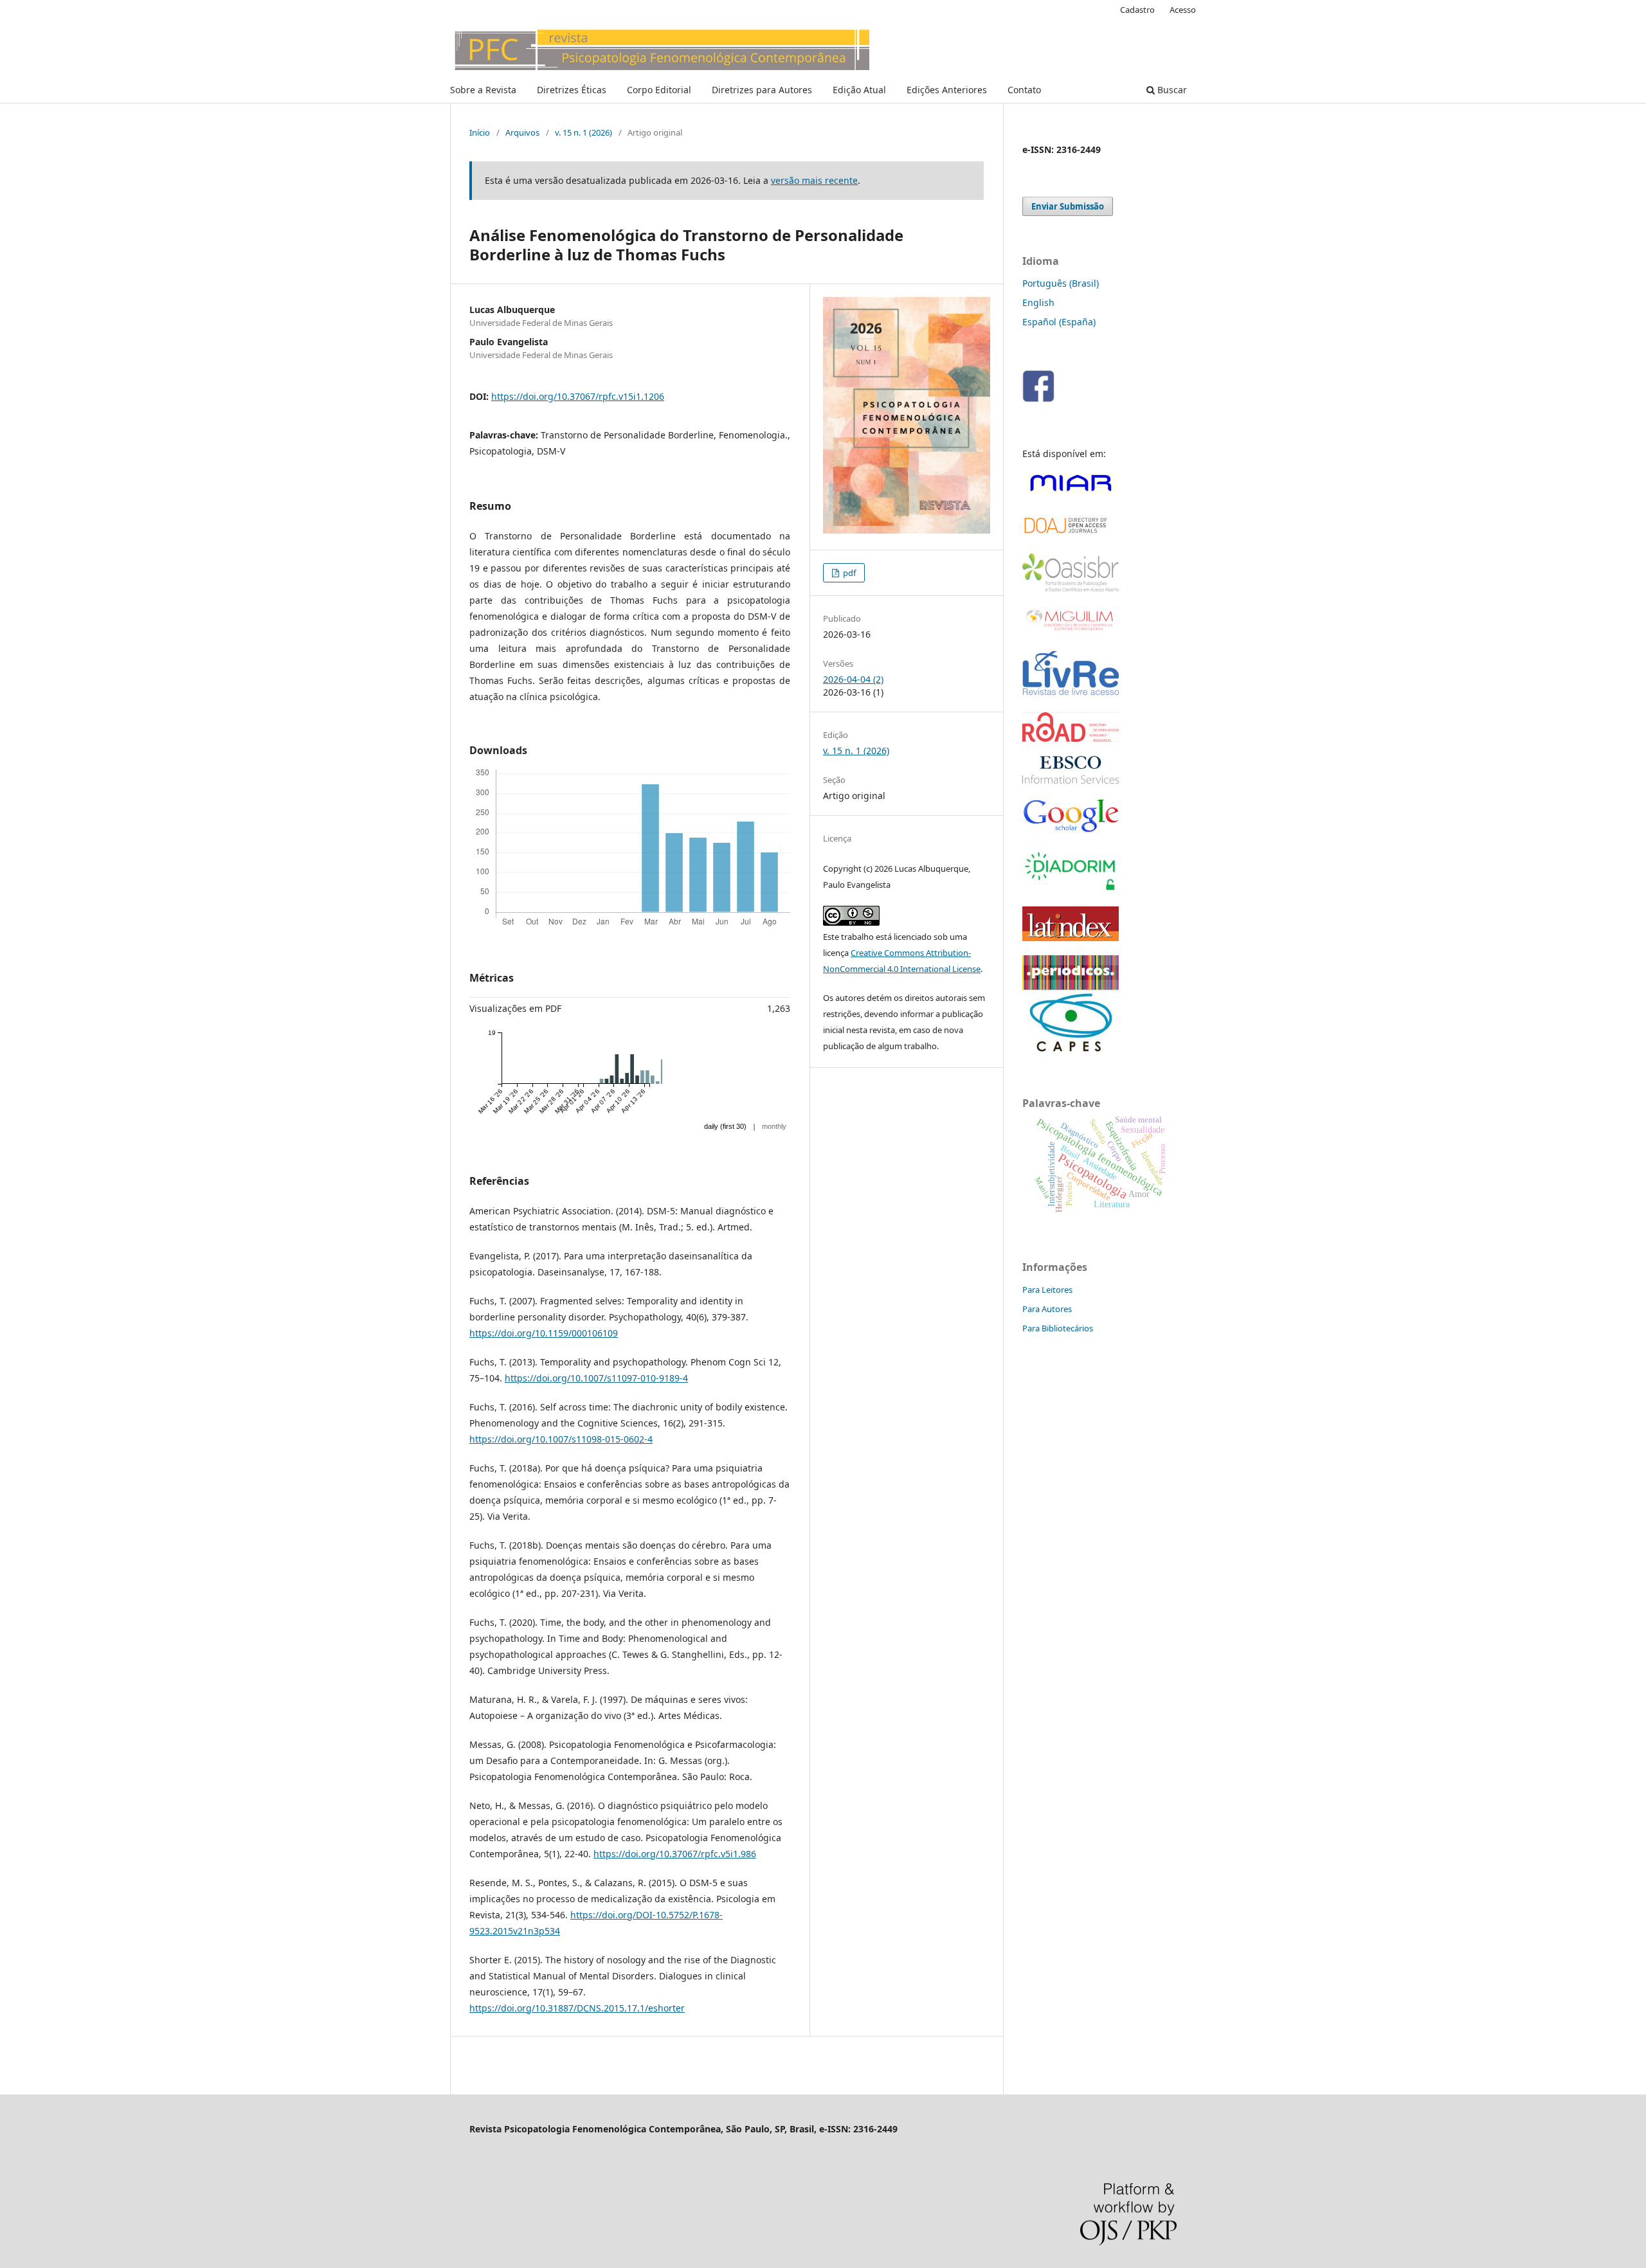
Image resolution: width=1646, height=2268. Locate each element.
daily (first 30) (725, 1126)
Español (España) (1059, 322)
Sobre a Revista (483, 90)
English (1038, 302)
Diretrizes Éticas (572, 90)
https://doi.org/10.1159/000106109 (544, 1333)
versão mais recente (814, 180)
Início (480, 132)
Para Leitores (1047, 1290)
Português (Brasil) (1061, 283)
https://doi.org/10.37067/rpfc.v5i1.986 (675, 1854)
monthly (774, 1126)
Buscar (1171, 90)
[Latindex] (1071, 938)
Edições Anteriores (947, 90)
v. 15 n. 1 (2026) (583, 132)
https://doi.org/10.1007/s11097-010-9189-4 (596, 1378)
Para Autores (1047, 1309)
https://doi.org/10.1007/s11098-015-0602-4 (561, 1439)
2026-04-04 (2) (853, 679)
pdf (848, 573)
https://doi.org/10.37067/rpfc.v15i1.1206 (578, 396)
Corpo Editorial (659, 90)
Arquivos (522, 132)
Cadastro (1137, 10)
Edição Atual (859, 90)
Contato (1024, 90)
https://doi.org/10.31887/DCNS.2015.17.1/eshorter (577, 2008)
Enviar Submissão (1068, 206)
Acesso (1183, 10)
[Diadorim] (1071, 889)
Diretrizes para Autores (762, 90)
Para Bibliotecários (1058, 1328)
